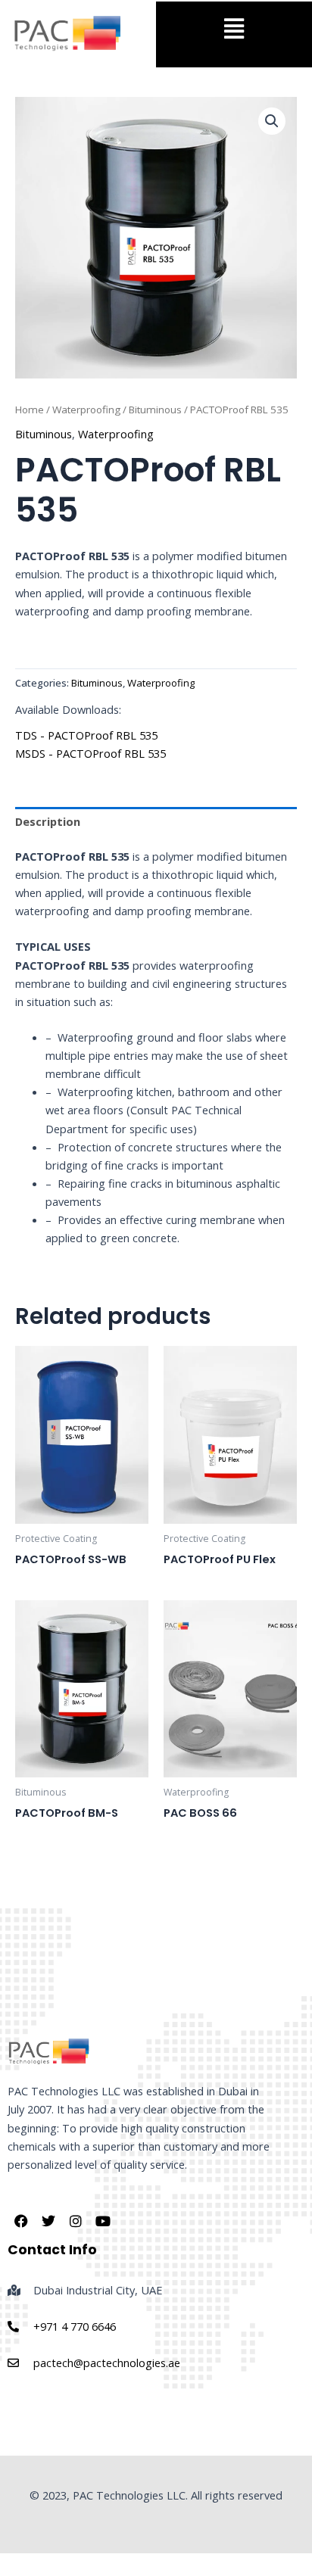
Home (30, 410)
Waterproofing (86, 410)
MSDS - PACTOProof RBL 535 (90, 753)
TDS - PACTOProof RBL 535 (86, 735)
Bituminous (155, 410)
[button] (234, 28)
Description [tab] (48, 821)
